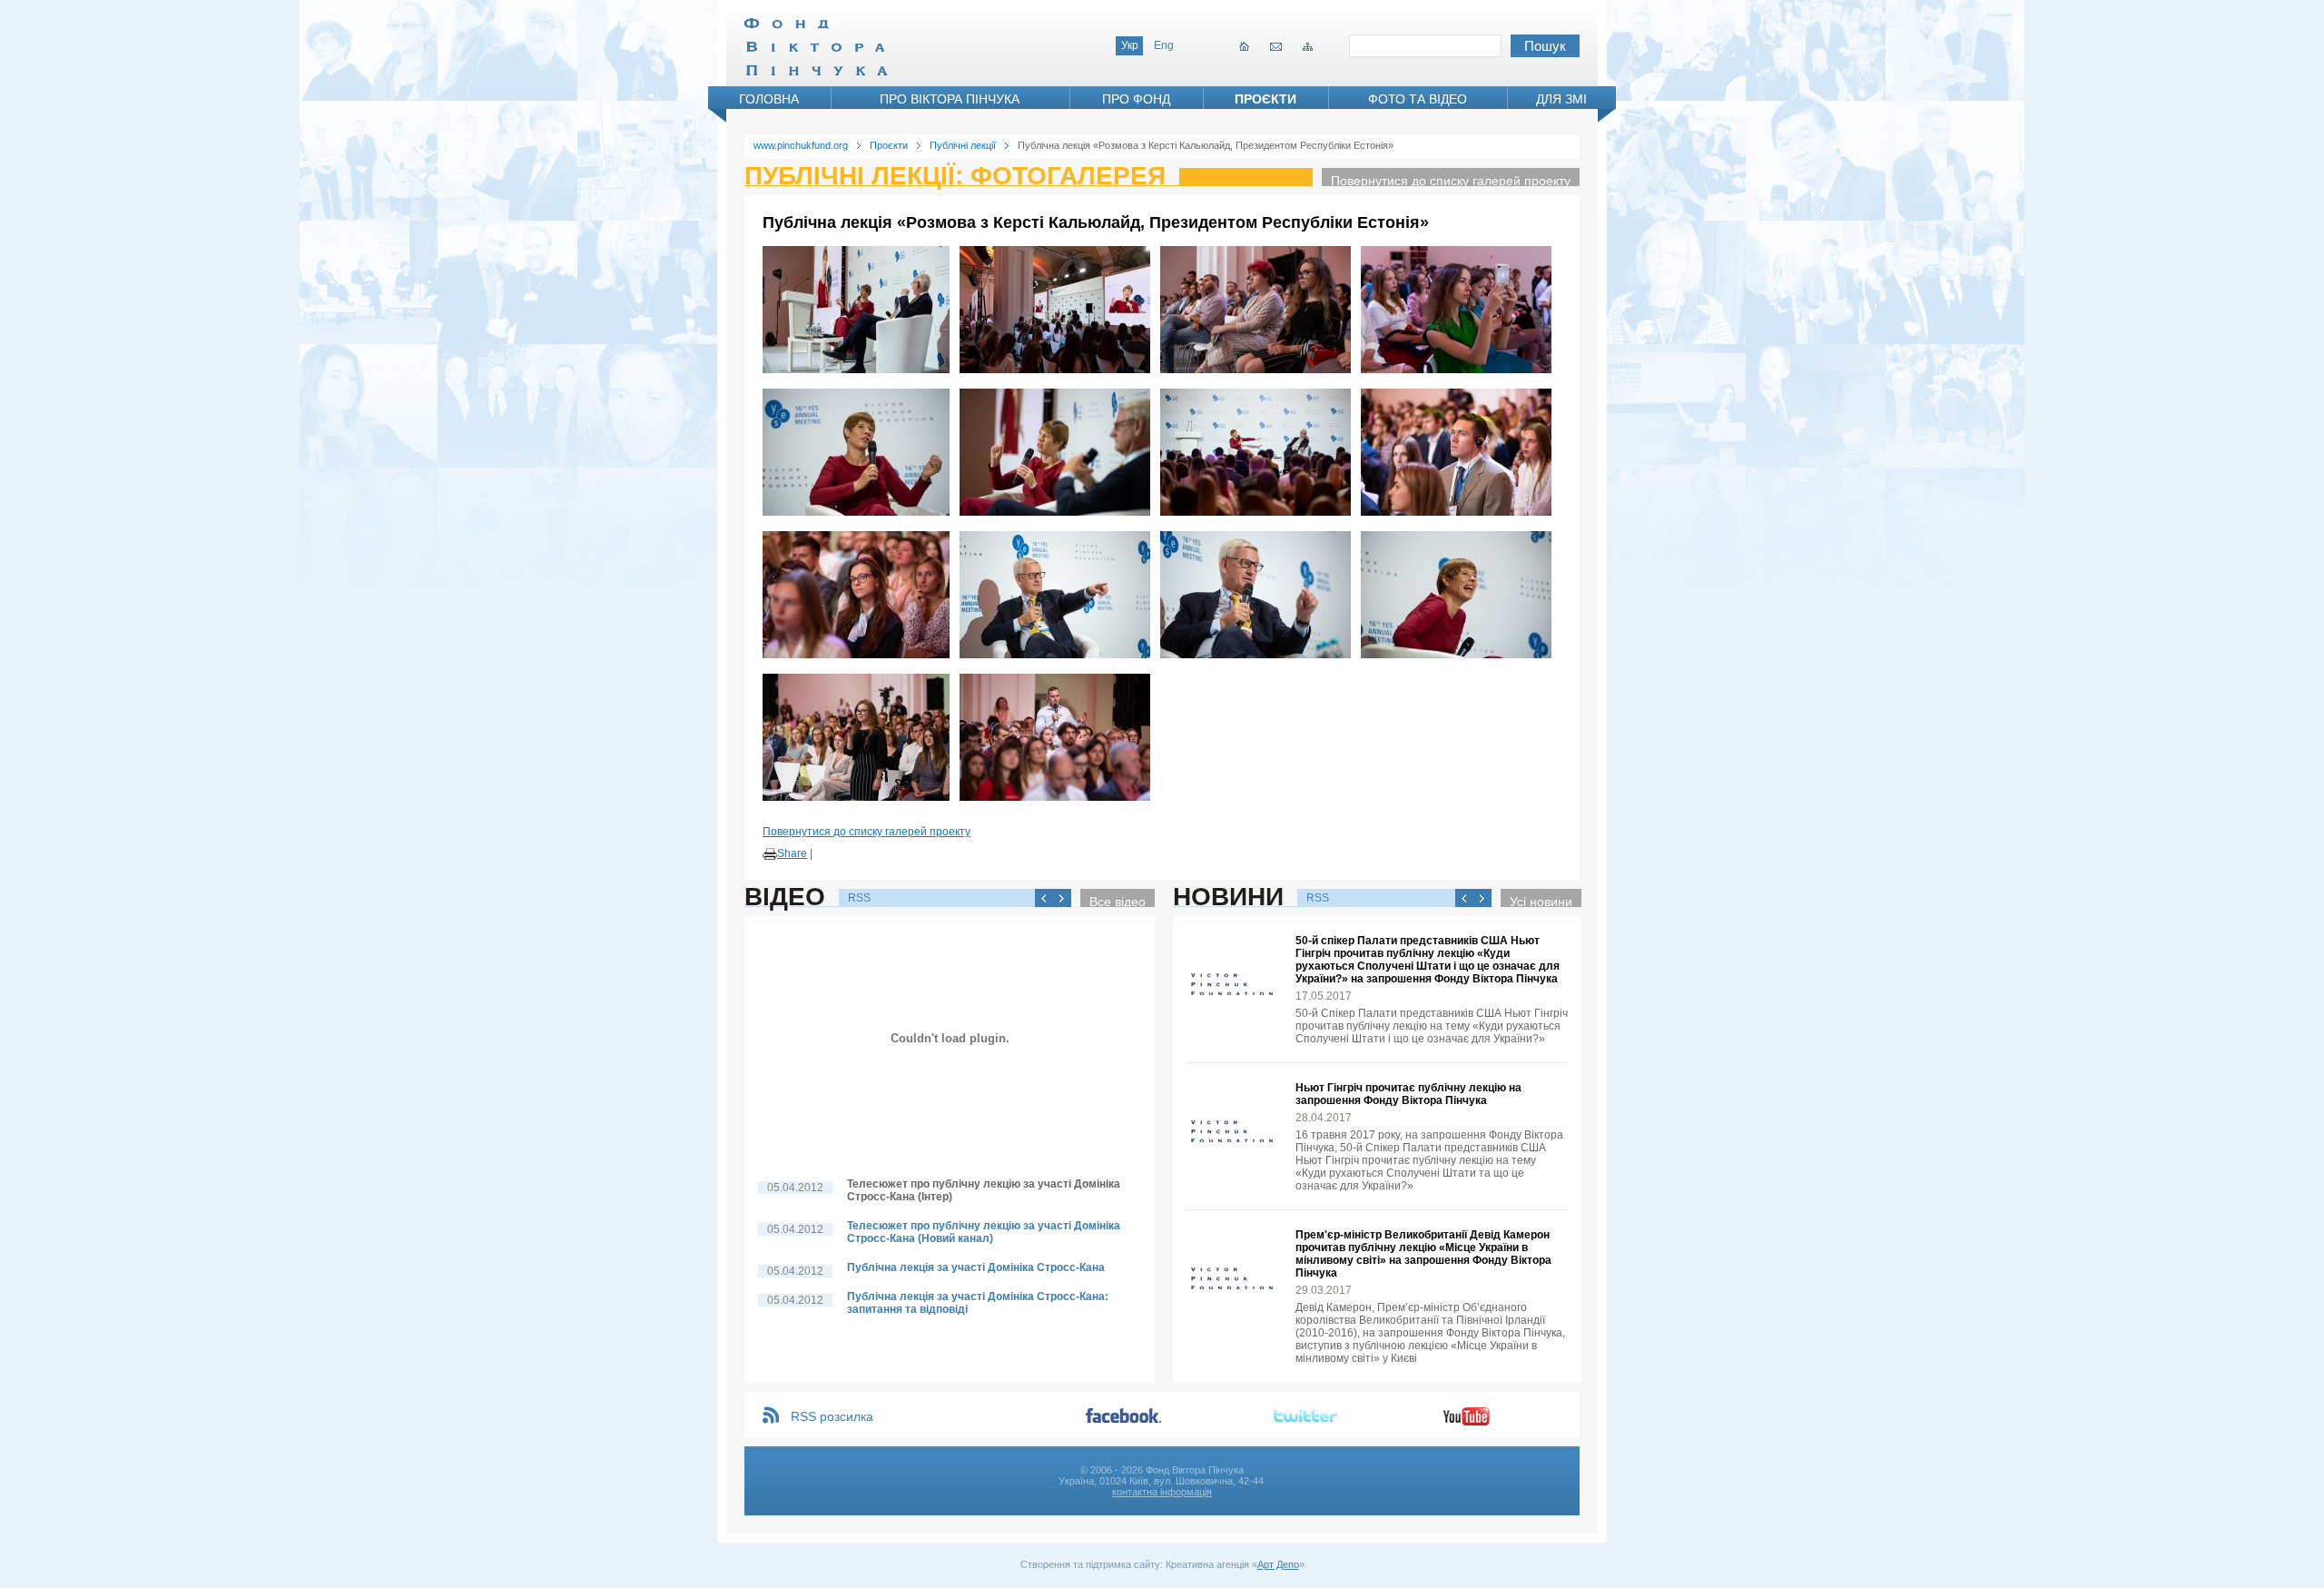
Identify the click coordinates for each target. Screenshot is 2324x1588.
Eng (1164, 45)
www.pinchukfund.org (801, 145)
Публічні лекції (963, 145)
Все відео (1118, 901)
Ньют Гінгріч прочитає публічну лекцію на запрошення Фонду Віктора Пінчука (1408, 1094)
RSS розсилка (832, 1416)
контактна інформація (1162, 1492)
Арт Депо (1278, 1564)
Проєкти (1265, 99)
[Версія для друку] (770, 854)
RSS (859, 898)
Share (792, 853)
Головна (769, 99)
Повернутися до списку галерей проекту (1451, 180)
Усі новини (1541, 901)
